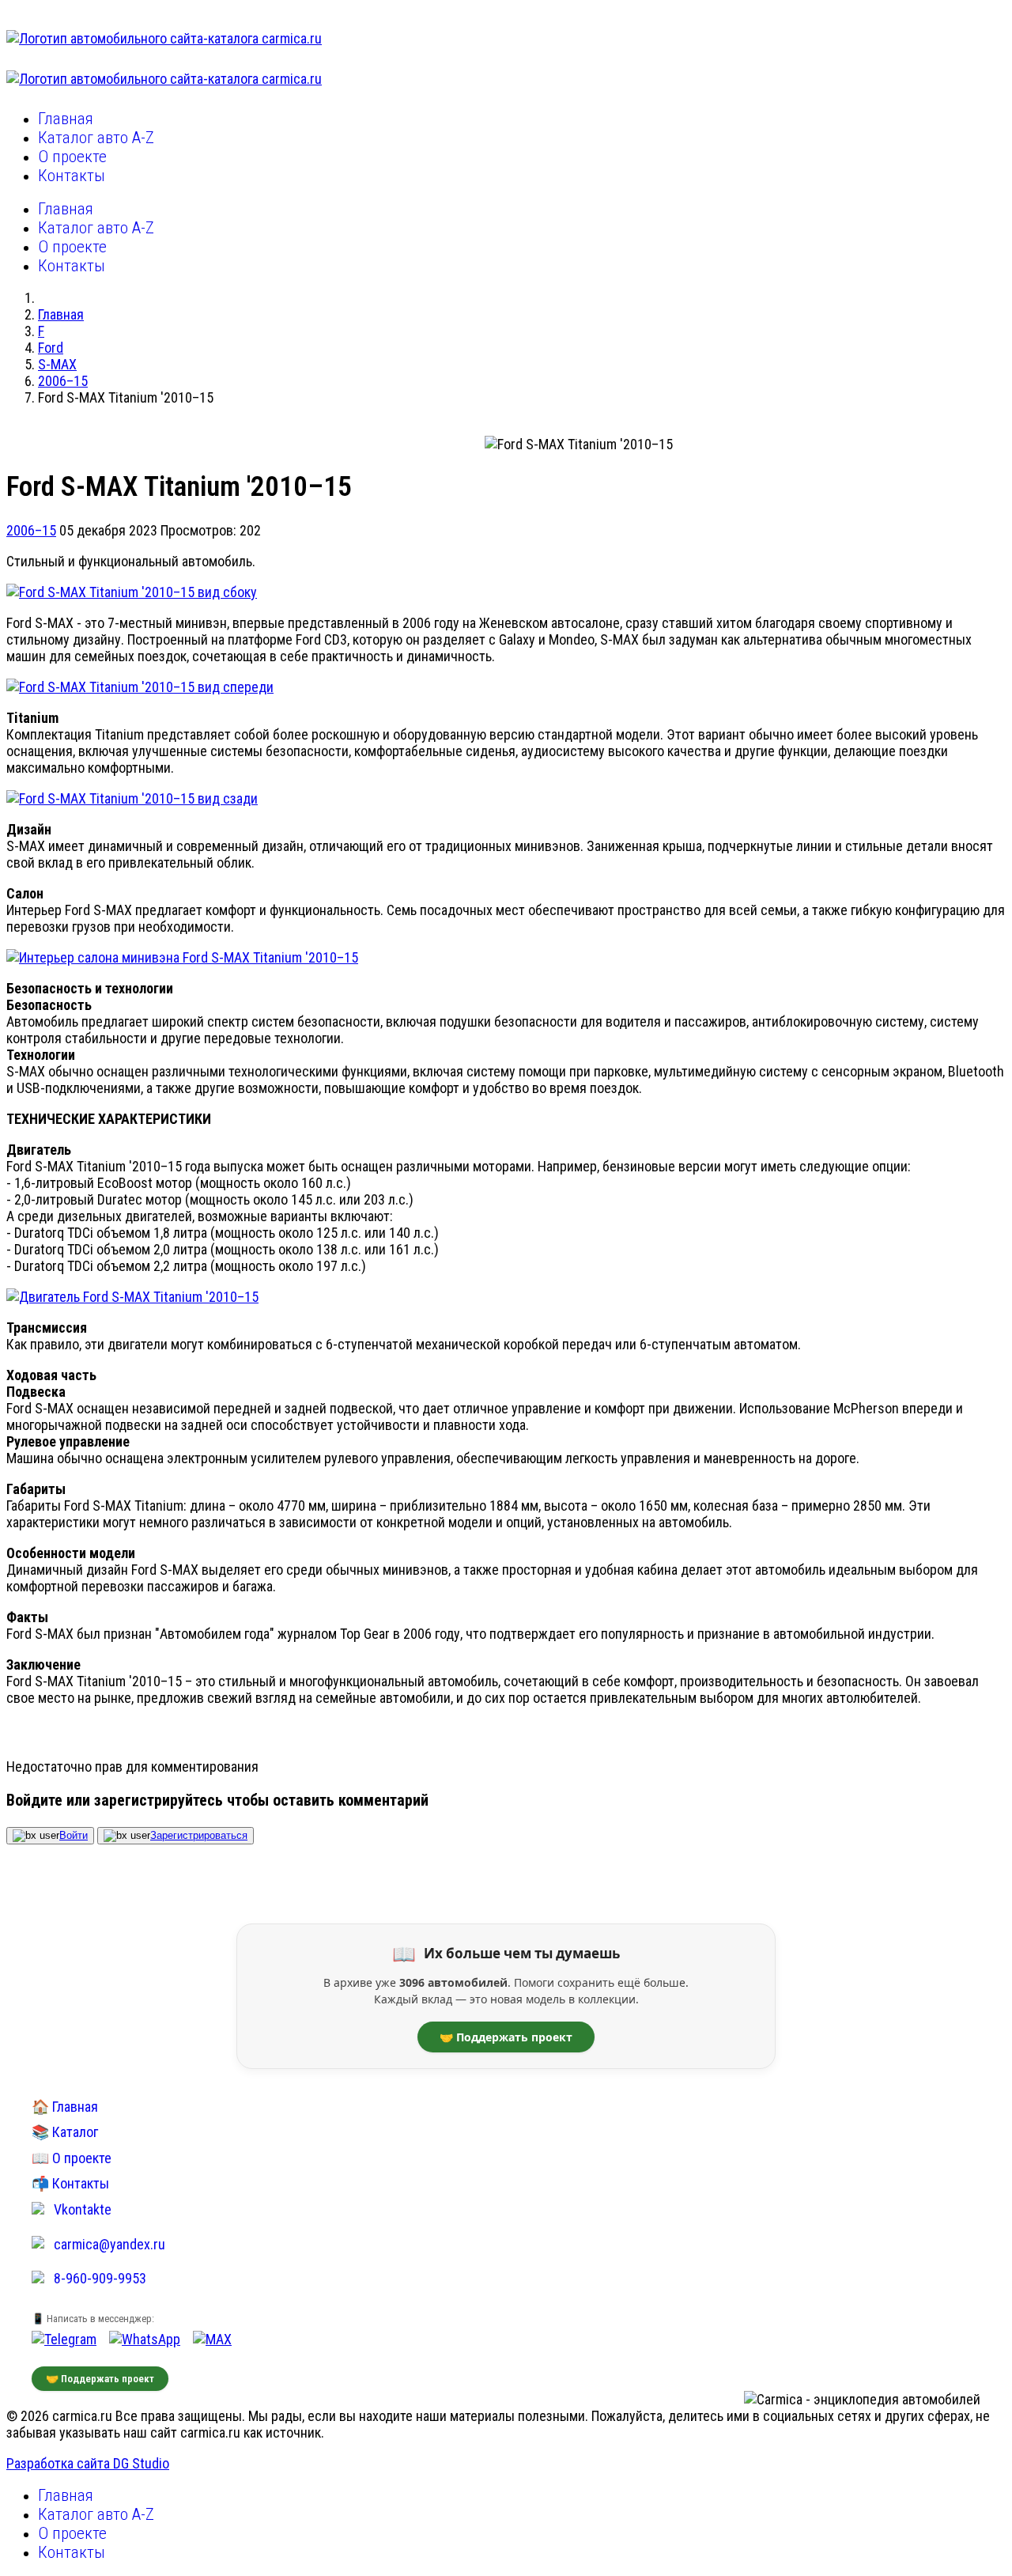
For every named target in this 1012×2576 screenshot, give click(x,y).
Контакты (72, 176)
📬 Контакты (70, 2183)
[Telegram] (64, 2339)
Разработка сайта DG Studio (88, 2463)
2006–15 (31, 530)
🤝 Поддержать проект (506, 2037)
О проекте (72, 157)
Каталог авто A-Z (96, 138)
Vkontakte (83, 2209)
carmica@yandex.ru (110, 2244)
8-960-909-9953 (100, 2278)
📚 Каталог (65, 2132)
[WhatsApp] (145, 2339)
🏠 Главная (65, 2107)
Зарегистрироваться (199, 1835)
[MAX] (212, 2339)
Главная (66, 119)
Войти (74, 1835)
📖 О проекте (72, 2158)
